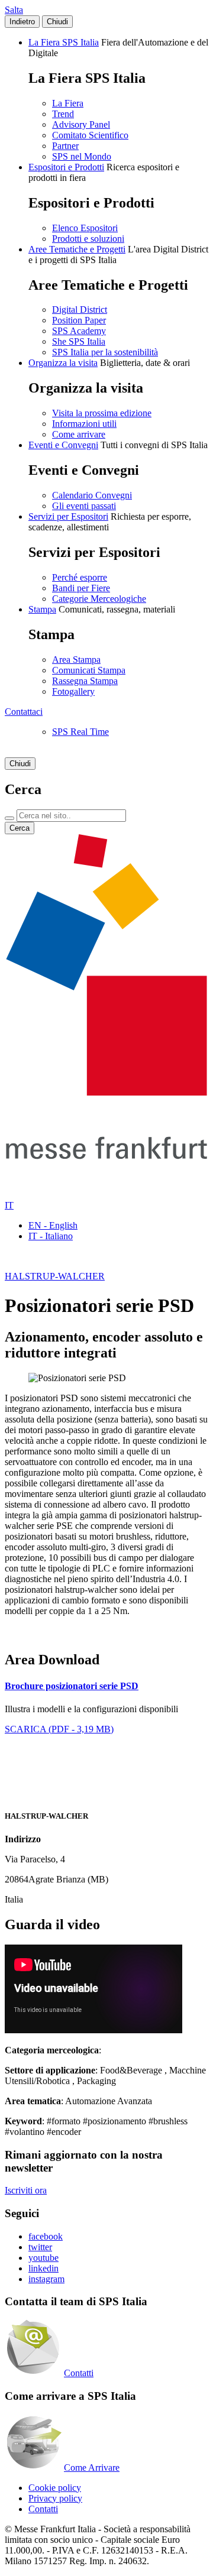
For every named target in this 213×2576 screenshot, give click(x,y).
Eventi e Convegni (63, 445)
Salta (14, 10)
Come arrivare (79, 434)
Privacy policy (55, 2498)
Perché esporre (80, 577)
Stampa (42, 609)
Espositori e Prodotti (66, 167)
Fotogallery (73, 691)
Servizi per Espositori (68, 516)
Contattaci (24, 712)
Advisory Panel (81, 124)
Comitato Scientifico (90, 135)
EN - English (53, 1225)
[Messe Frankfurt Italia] (106, 1092)
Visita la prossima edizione (102, 413)
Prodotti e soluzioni (88, 239)
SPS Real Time (80, 732)
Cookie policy (55, 2488)
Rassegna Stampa (85, 681)
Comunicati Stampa (89, 670)
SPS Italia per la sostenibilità (105, 352)
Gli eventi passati (84, 506)
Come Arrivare (92, 2468)
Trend (63, 114)
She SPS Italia (79, 341)
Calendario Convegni (92, 495)
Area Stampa (76, 660)
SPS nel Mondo (82, 156)
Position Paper (79, 320)
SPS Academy (79, 331)
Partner (65, 146)
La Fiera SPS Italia (64, 42)
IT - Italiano (51, 1236)
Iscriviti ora (26, 2190)
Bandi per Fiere (81, 588)
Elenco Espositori (85, 228)
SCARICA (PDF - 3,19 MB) (59, 1729)
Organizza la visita (63, 363)
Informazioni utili (84, 424)
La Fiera (68, 103)
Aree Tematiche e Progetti (77, 249)
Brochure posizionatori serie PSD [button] (72, 1686)
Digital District (80, 310)
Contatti (79, 2373)
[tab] (106, 1686)
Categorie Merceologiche (99, 599)
